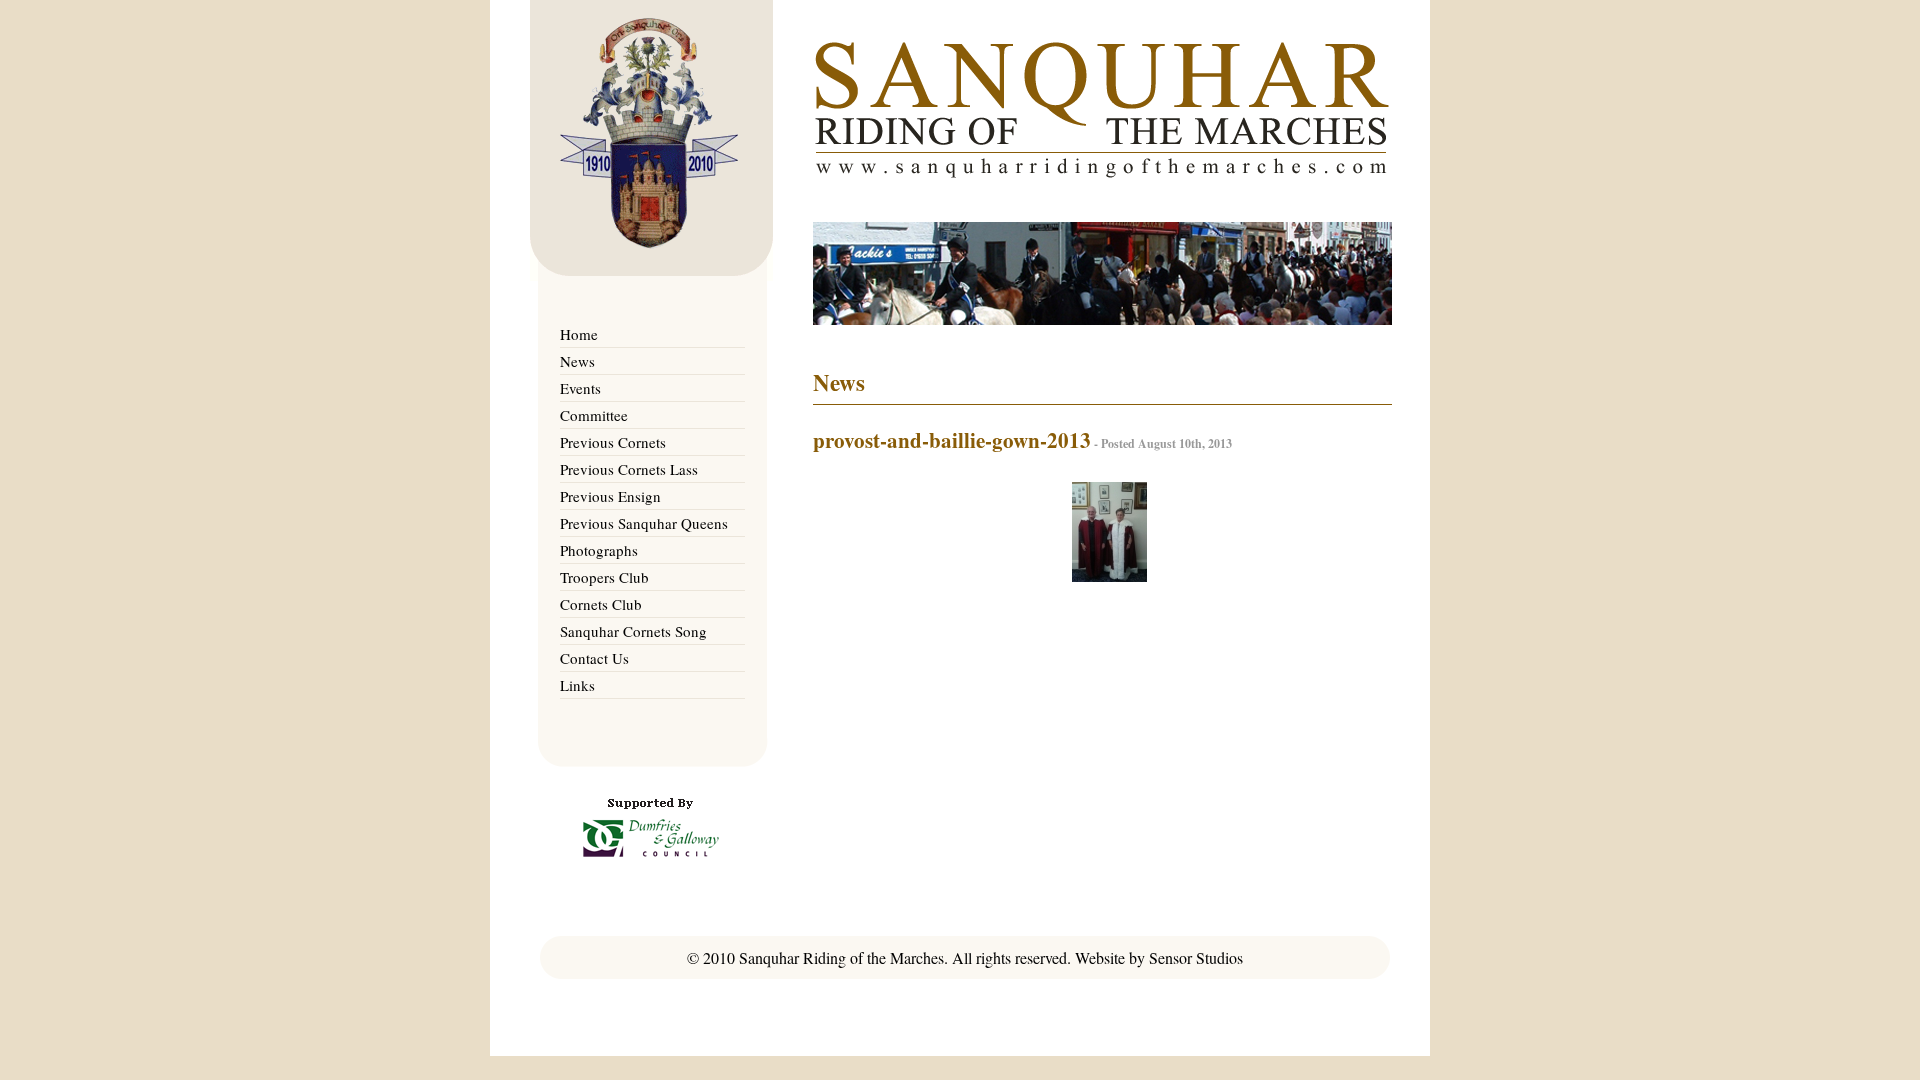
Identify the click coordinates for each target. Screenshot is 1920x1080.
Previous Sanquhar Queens (644, 523)
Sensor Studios (1196, 957)
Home (579, 334)
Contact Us (594, 658)
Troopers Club (604, 577)
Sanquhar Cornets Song (633, 631)
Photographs (599, 550)
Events (580, 388)
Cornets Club (601, 604)
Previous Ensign (610, 496)
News (577, 361)
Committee (594, 415)
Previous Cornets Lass (629, 469)
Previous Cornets (613, 442)
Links (577, 685)
